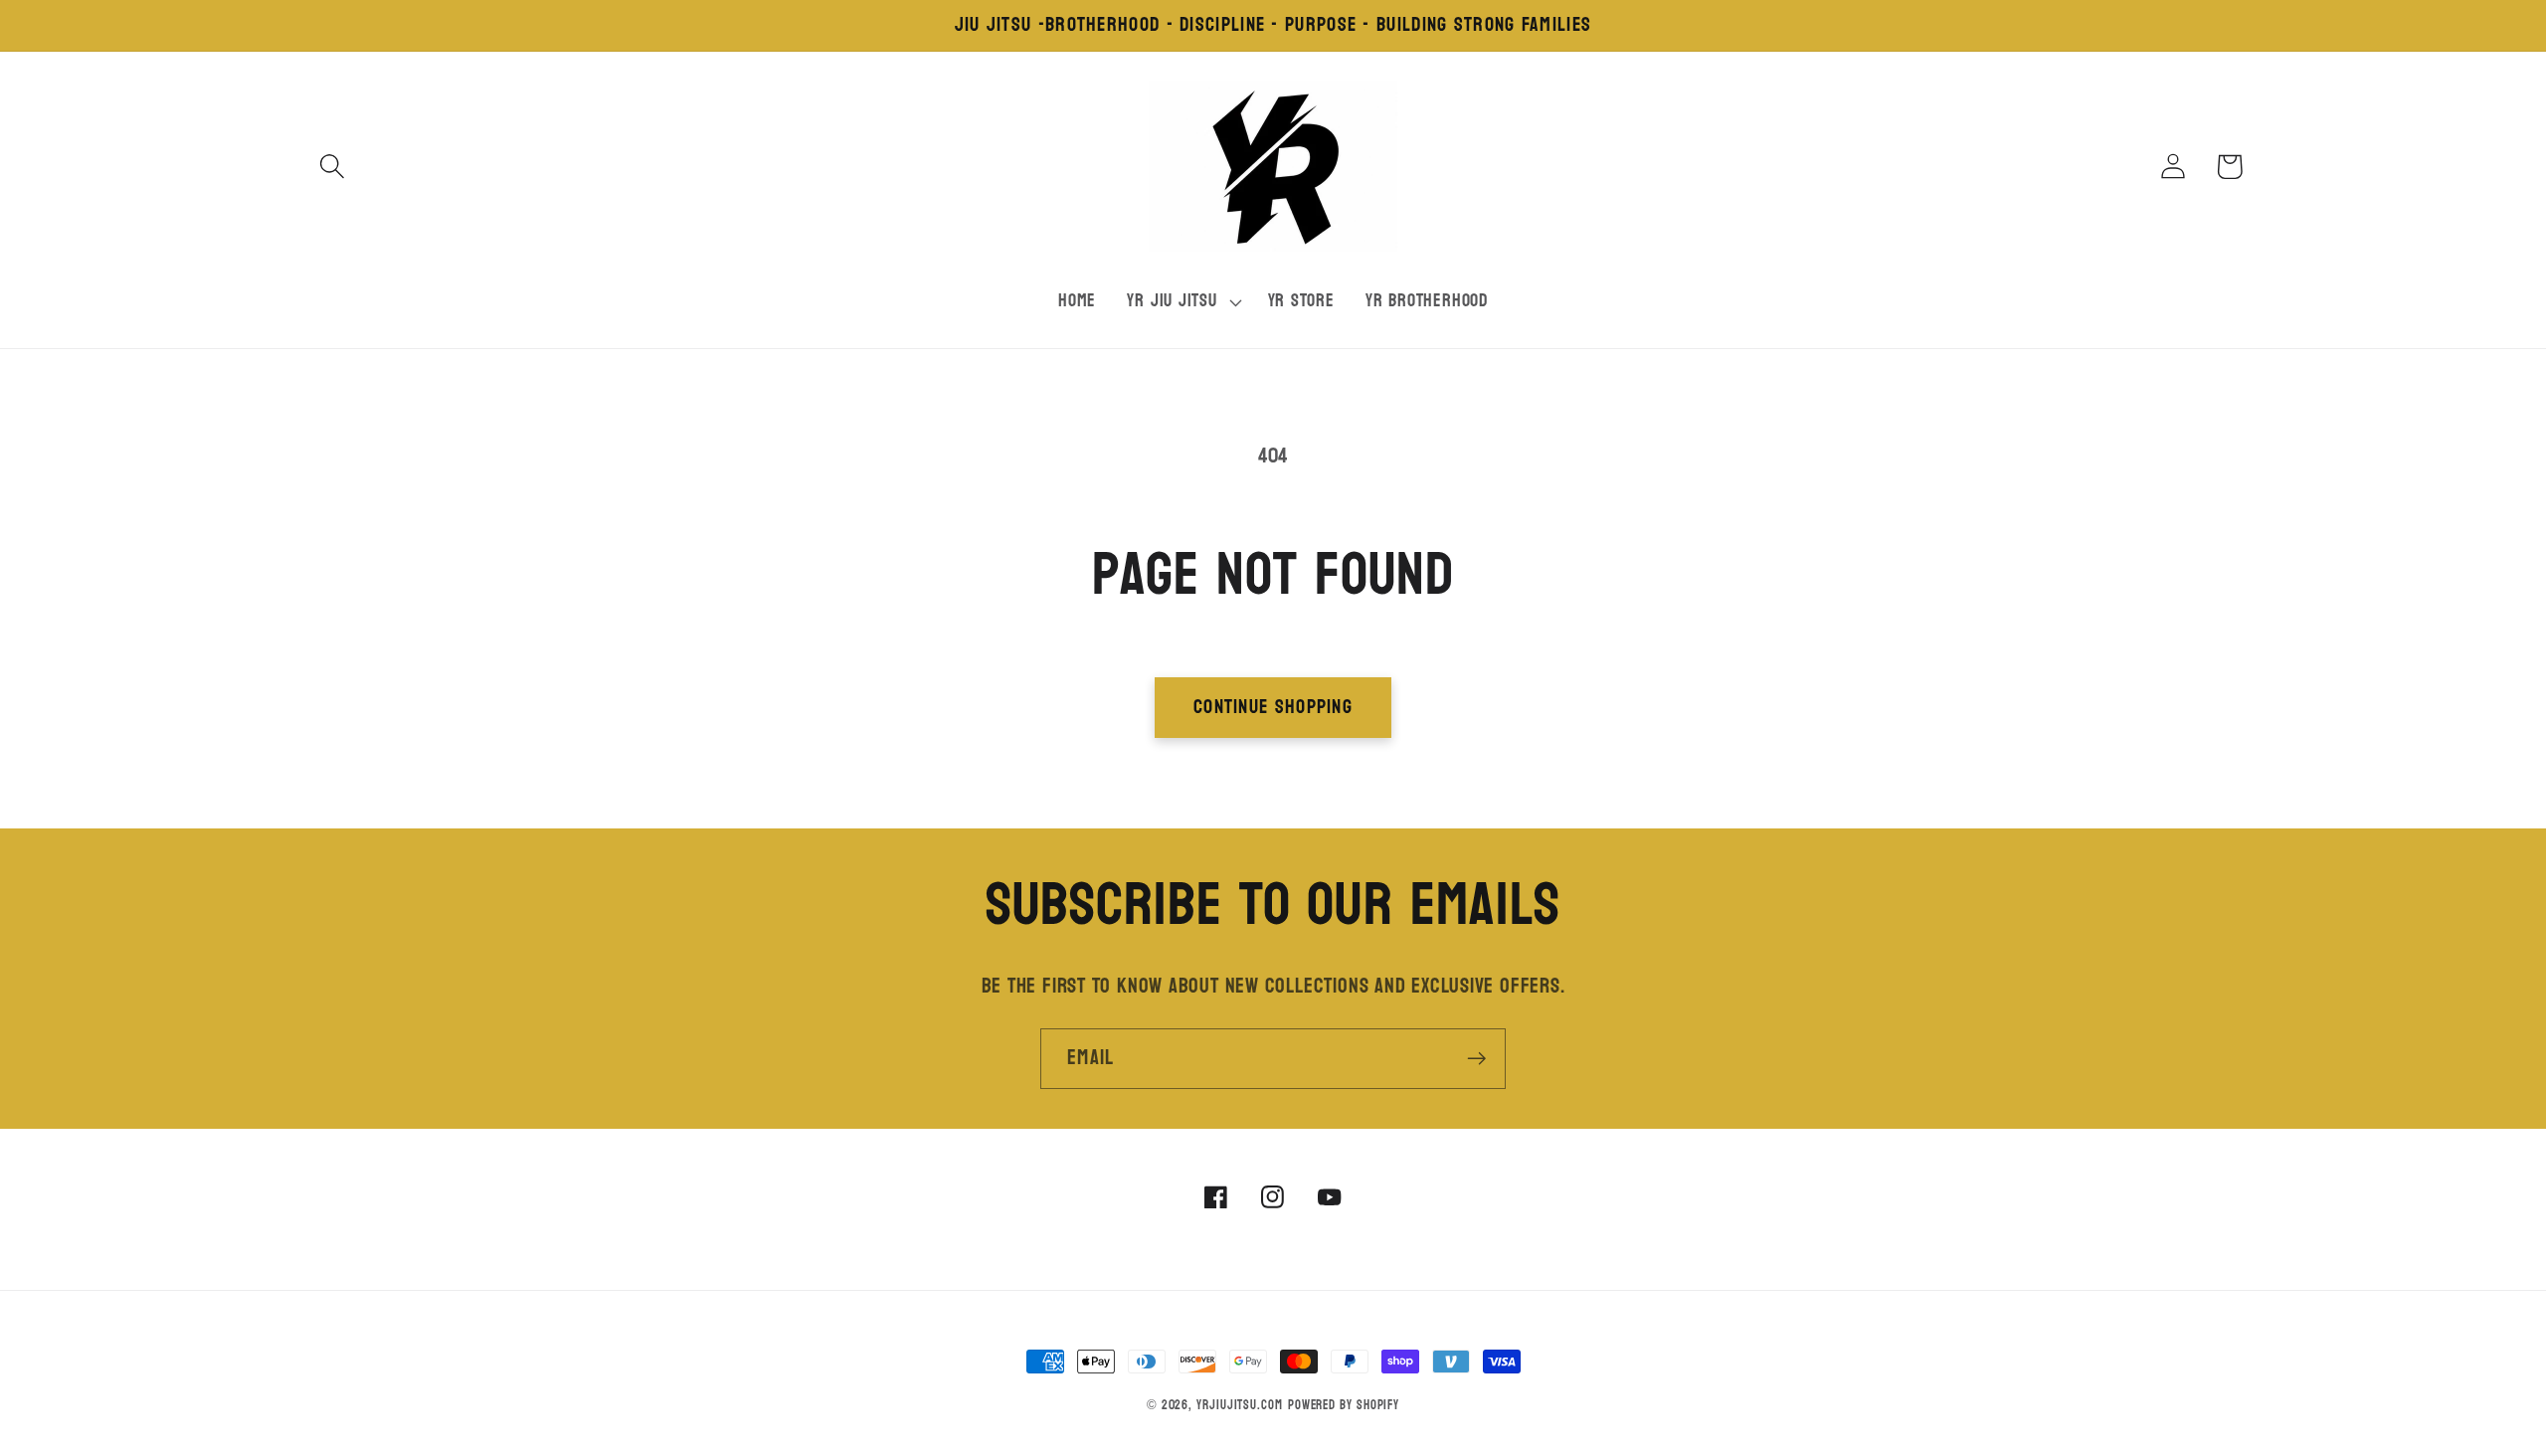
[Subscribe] (1476, 1059)
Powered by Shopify (1344, 1405)
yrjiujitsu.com (1240, 1405)
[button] (332, 167)
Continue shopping (1273, 707)
